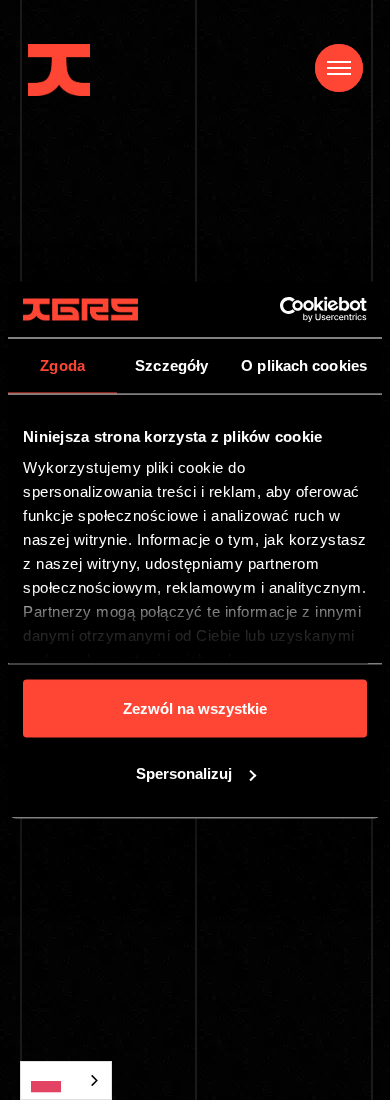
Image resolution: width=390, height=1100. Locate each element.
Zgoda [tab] (62, 364)
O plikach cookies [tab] (304, 364)
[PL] (66, 1080)
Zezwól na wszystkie (195, 707)
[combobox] (66, 1080)
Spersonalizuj (184, 773)
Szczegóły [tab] (171, 364)
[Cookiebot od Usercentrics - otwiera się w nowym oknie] (280, 310)
